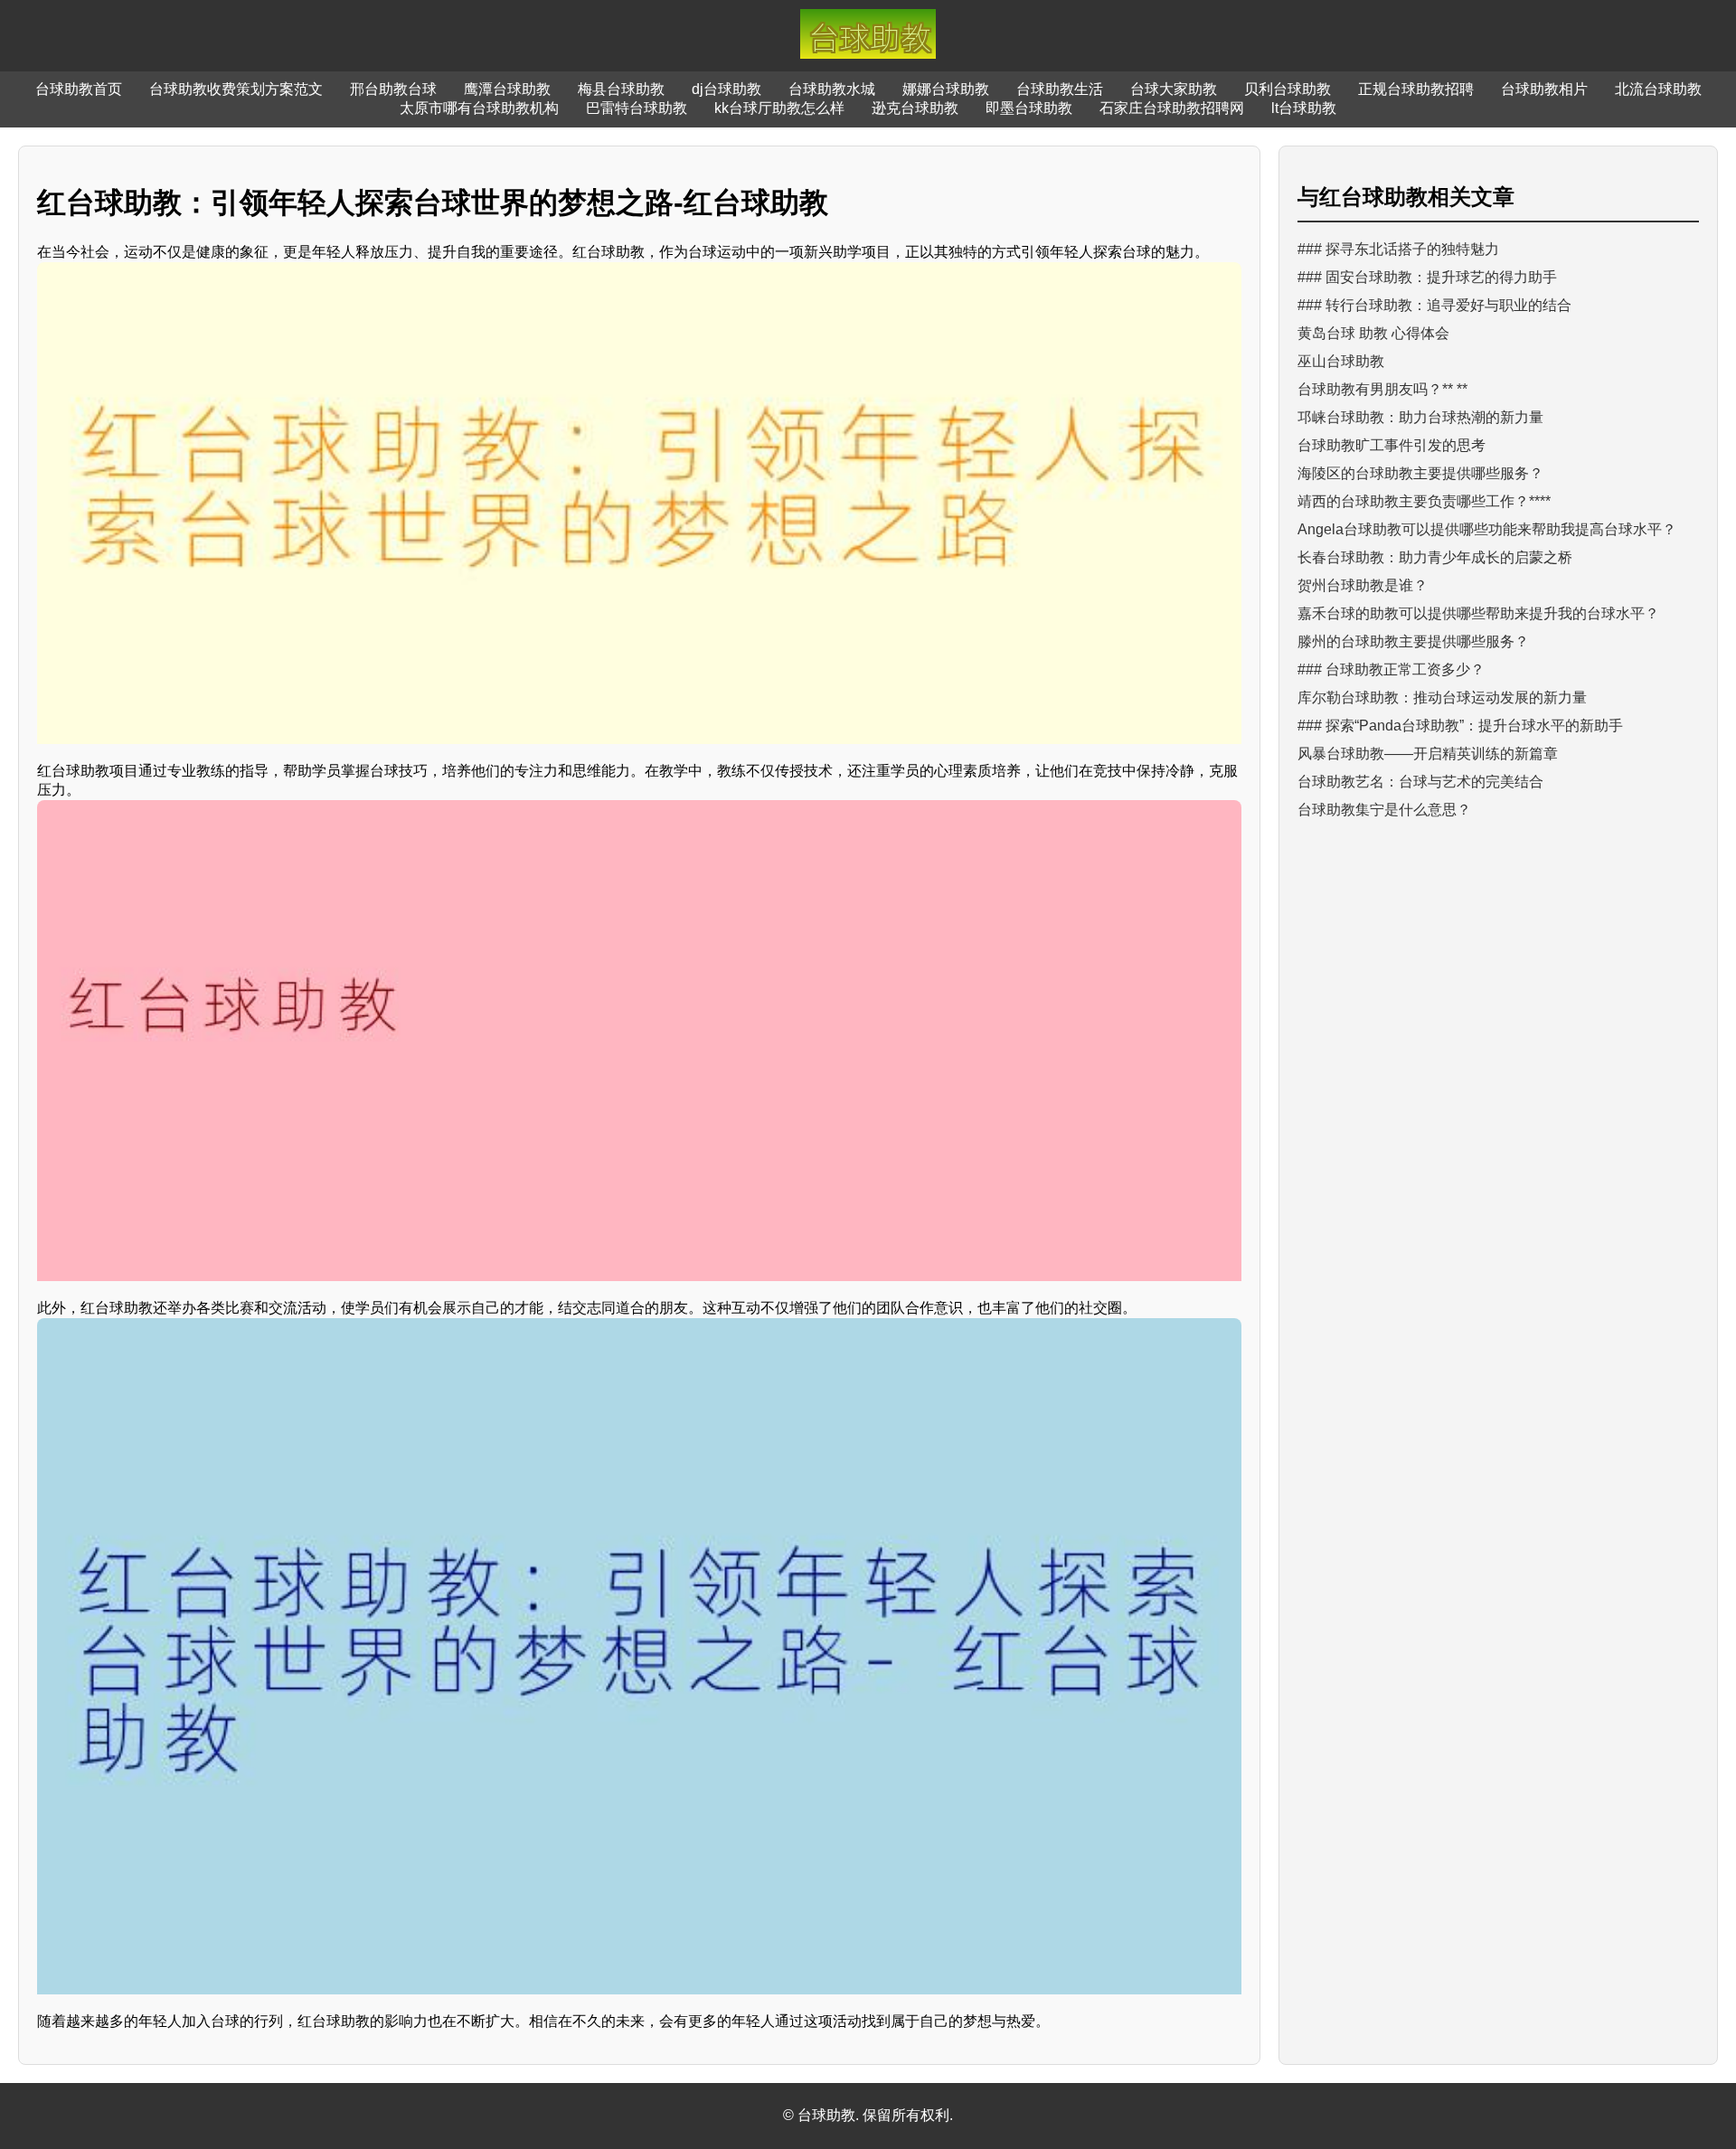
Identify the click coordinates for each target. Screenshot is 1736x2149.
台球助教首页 (79, 89)
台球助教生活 (1060, 89)
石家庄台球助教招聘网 (1172, 108)
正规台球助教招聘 (1416, 89)
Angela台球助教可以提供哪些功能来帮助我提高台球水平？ (1487, 529)
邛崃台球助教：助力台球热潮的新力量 (1420, 417)
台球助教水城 (832, 89)
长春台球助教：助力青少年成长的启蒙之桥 (1435, 557)
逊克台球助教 (915, 108)
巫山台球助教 (1341, 361)
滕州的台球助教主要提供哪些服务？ (1413, 641)
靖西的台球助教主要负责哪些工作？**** (1424, 501)
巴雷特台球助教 (637, 108)
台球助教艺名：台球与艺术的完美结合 (1420, 782)
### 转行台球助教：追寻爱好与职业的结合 (1434, 305)
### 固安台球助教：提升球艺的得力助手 (1427, 277)
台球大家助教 (1174, 89)
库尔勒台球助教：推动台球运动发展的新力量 (1442, 697)
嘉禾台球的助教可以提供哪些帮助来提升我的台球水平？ (1478, 613)
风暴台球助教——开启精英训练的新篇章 (1428, 754)
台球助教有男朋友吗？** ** (1382, 389)
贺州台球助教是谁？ (1363, 585)
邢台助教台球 (393, 89)
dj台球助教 (726, 89)
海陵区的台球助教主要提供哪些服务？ (1420, 473)
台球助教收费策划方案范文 (236, 89)
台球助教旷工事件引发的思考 (1392, 445)
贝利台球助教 (1288, 89)
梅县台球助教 (621, 89)
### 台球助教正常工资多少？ (1391, 669)
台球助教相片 (1544, 89)
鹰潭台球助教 (507, 89)
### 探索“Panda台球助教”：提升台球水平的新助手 (1460, 726)
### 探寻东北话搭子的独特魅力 (1398, 249)
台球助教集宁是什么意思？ (1384, 810)
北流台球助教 (1658, 89)
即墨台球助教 (1029, 108)
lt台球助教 (1304, 108)
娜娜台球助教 (946, 89)
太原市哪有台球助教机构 (479, 108)
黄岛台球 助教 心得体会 (1373, 333)
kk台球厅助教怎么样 (779, 108)
